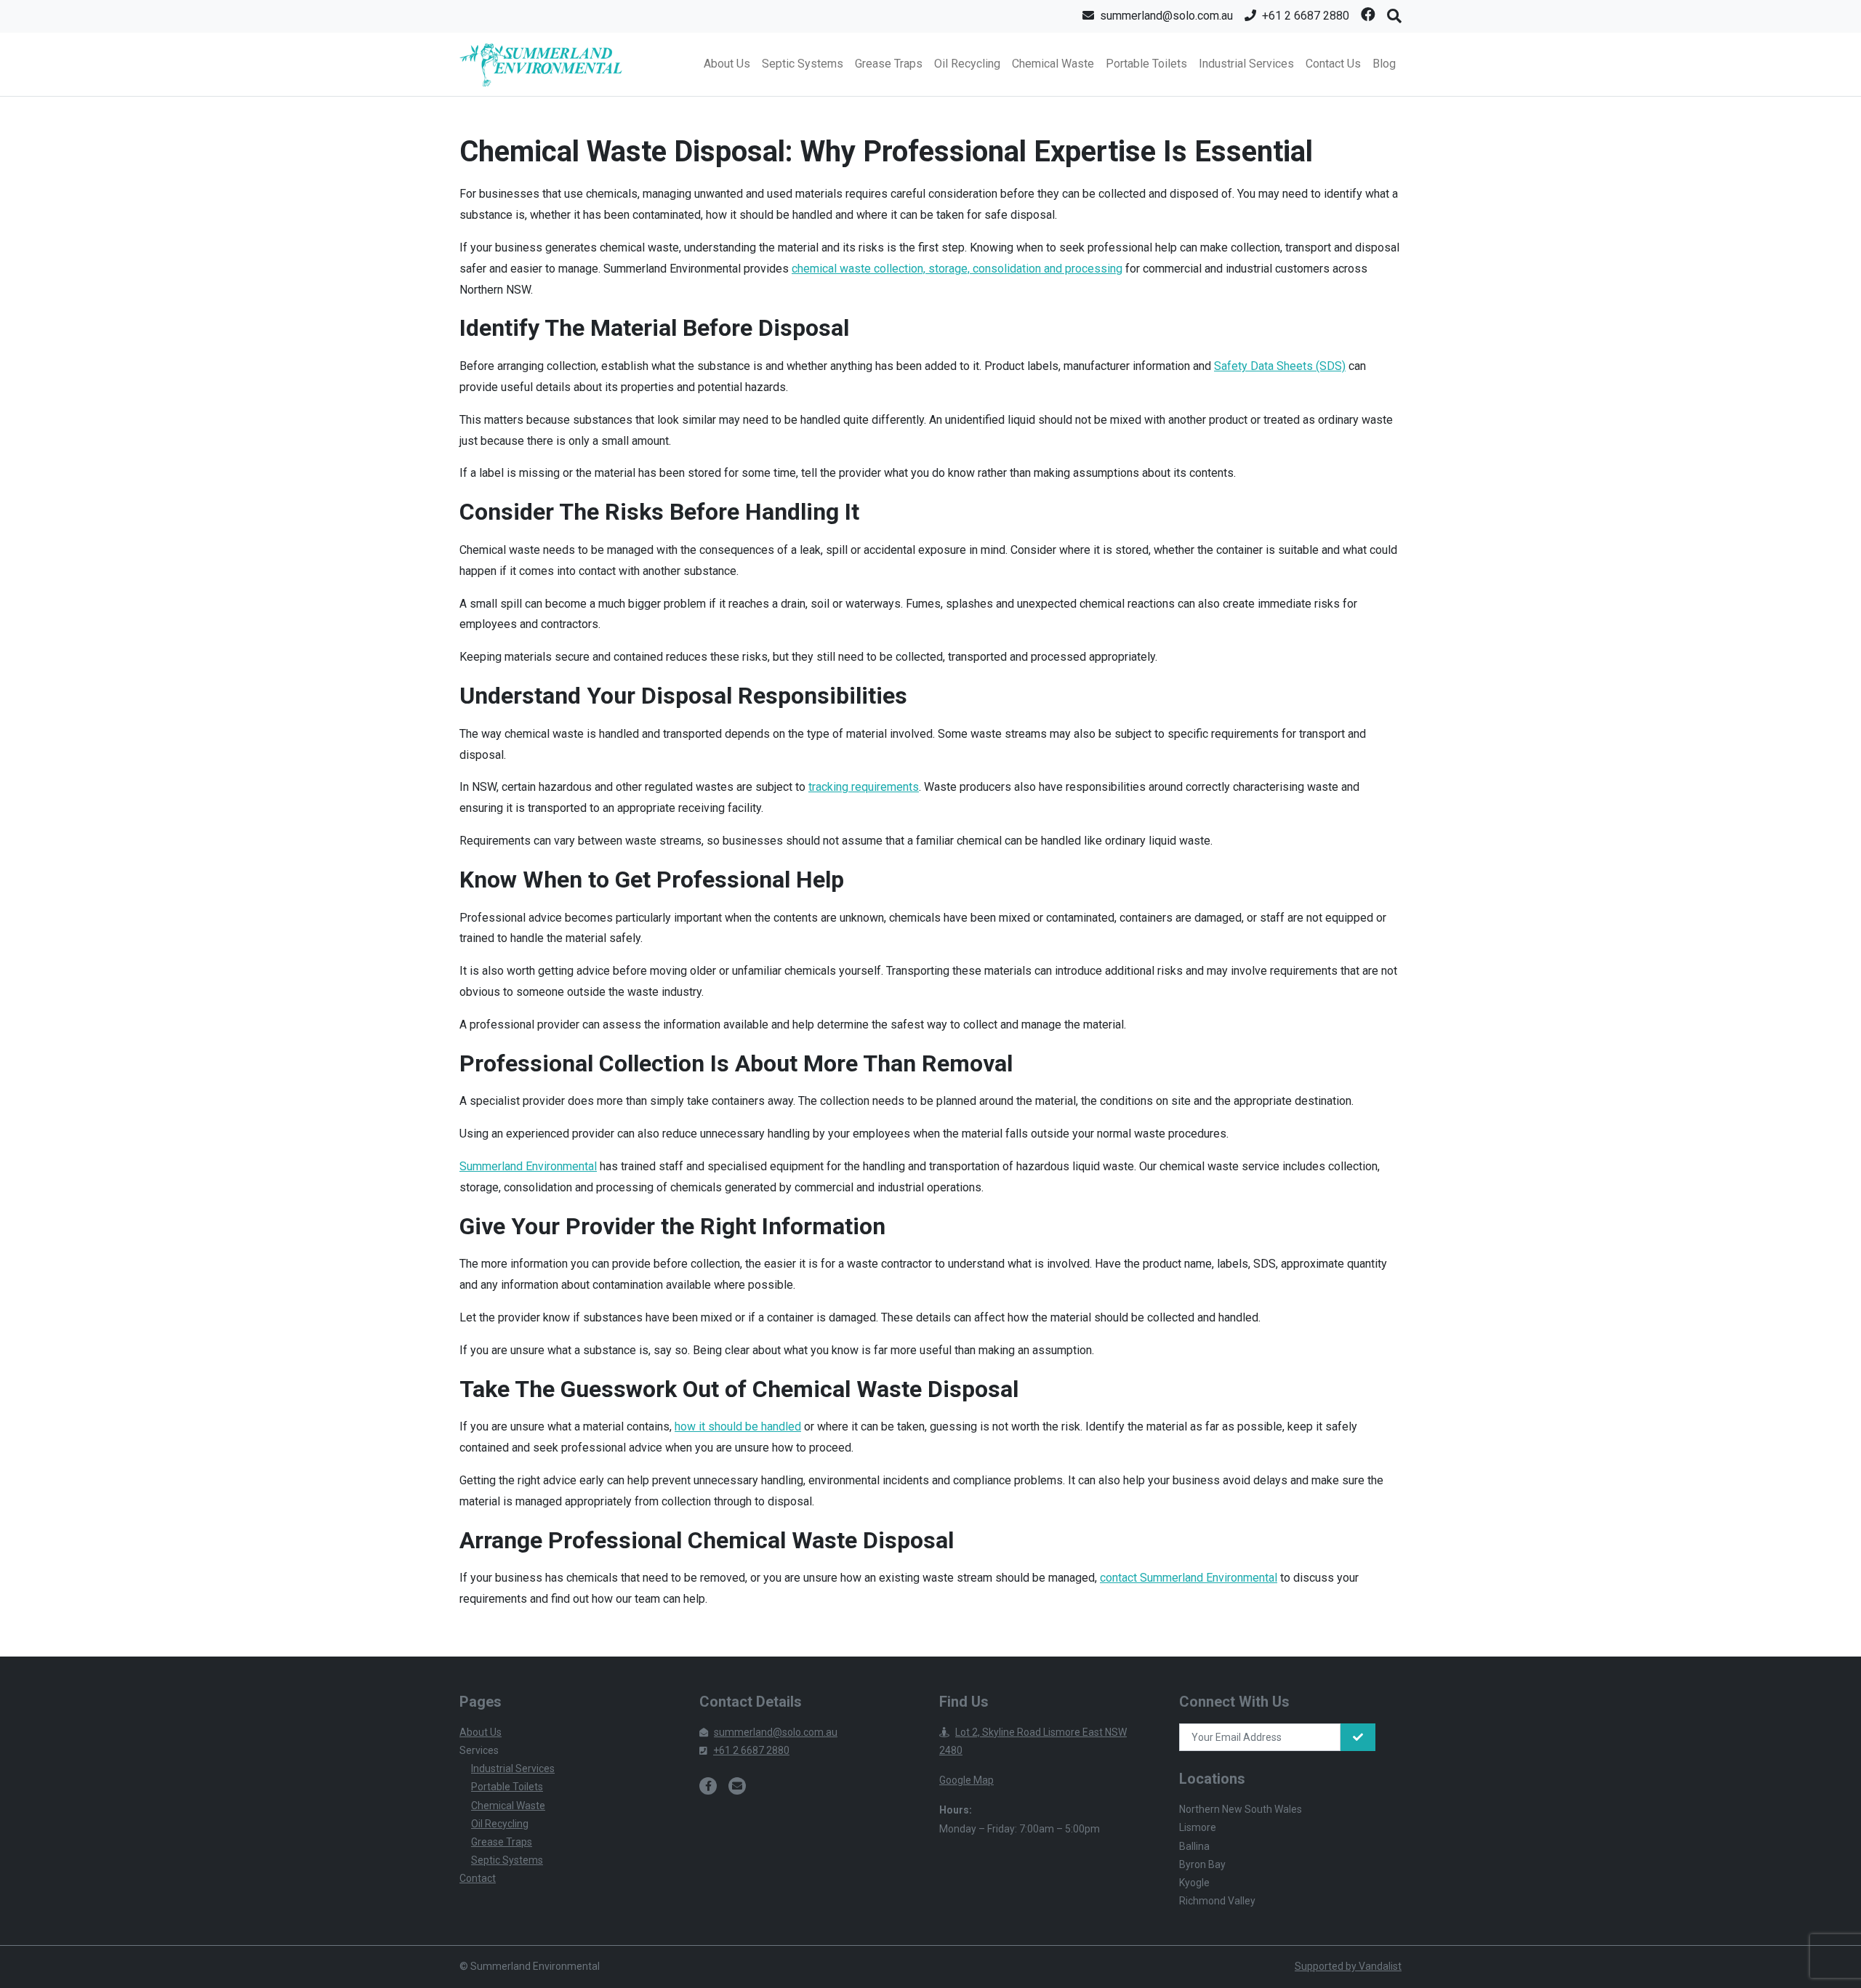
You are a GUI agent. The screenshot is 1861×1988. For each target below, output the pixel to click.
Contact (478, 1878)
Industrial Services (1246, 64)
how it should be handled (738, 1426)
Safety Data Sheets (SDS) (1280, 366)
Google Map (966, 1780)
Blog (1384, 64)
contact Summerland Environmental (1189, 1578)
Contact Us (1333, 64)
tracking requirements (864, 787)
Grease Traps (889, 64)
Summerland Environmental (528, 1166)
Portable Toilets (1146, 64)
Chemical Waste (1053, 64)
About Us (727, 64)
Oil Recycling (967, 64)
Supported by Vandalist (1348, 1966)
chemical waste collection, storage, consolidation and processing (957, 269)
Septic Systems (803, 64)
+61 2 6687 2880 (751, 1750)
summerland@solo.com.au (776, 1732)
